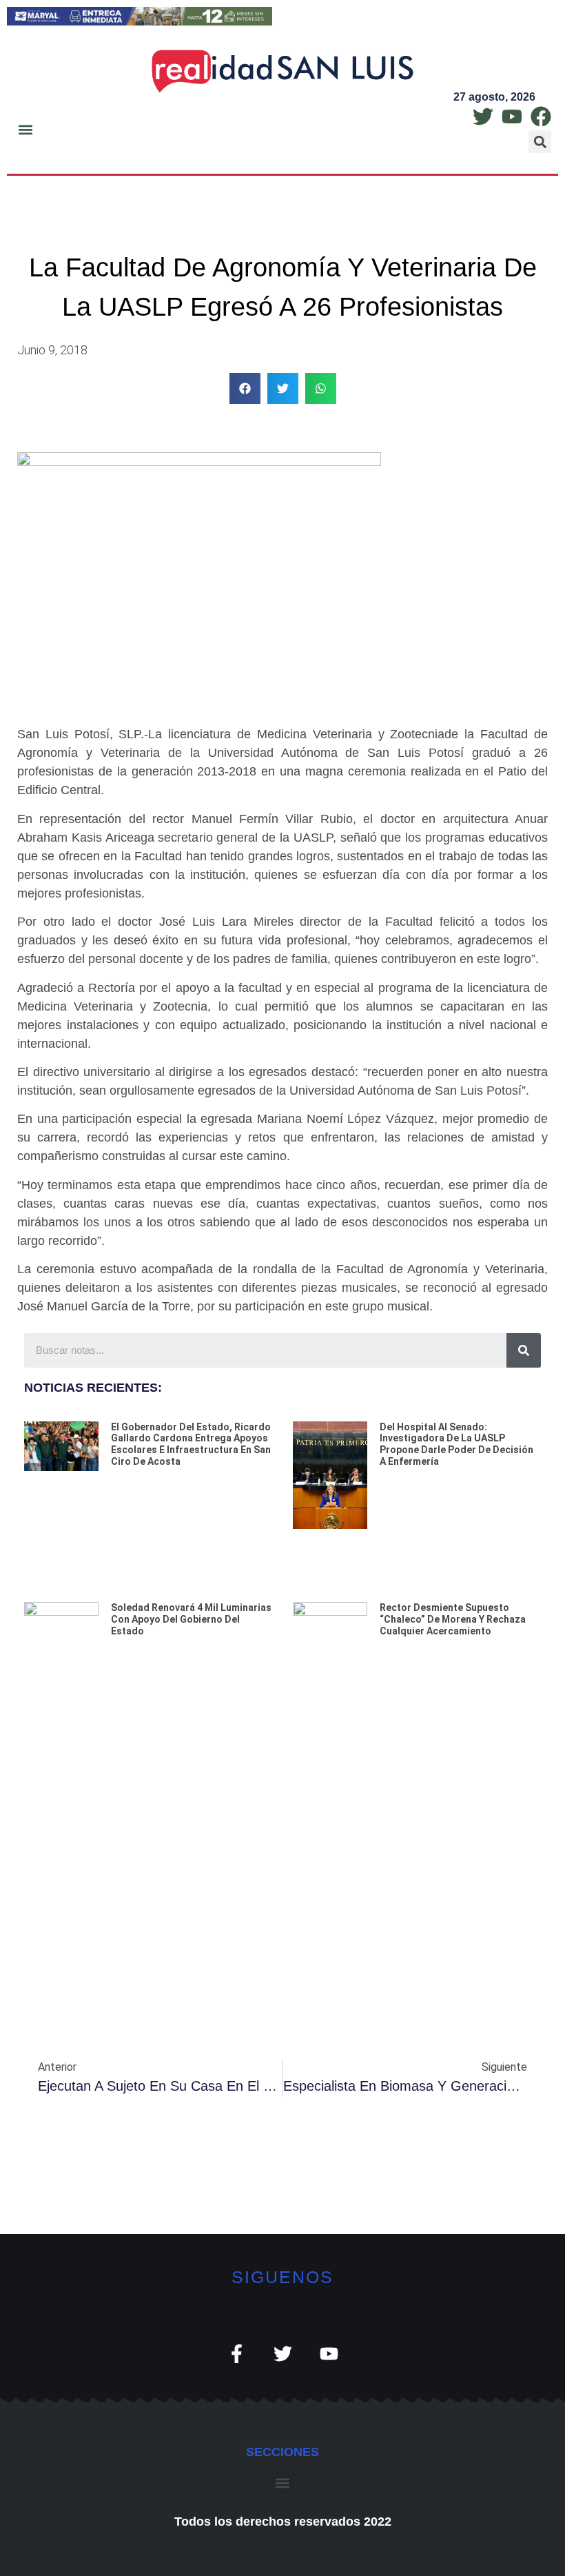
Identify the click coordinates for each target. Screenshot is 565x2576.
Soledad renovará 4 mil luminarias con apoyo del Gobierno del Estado (191, 1619)
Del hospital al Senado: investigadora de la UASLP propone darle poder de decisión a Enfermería (456, 1444)
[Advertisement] (282, 1866)
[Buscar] (524, 1350)
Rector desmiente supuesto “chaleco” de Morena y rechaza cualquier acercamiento (453, 1619)
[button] (25, 130)
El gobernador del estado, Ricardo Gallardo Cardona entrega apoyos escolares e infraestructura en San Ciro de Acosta (191, 1444)
